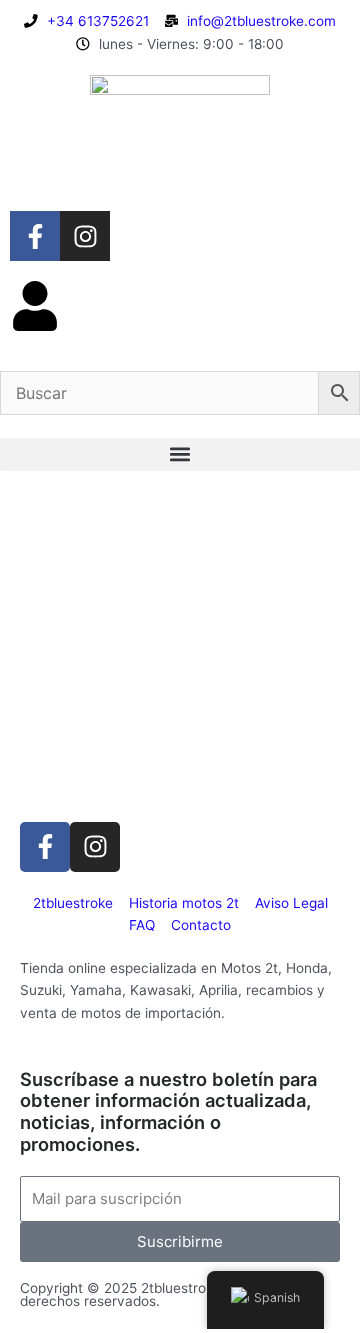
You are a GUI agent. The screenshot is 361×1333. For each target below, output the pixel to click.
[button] (180, 454)
